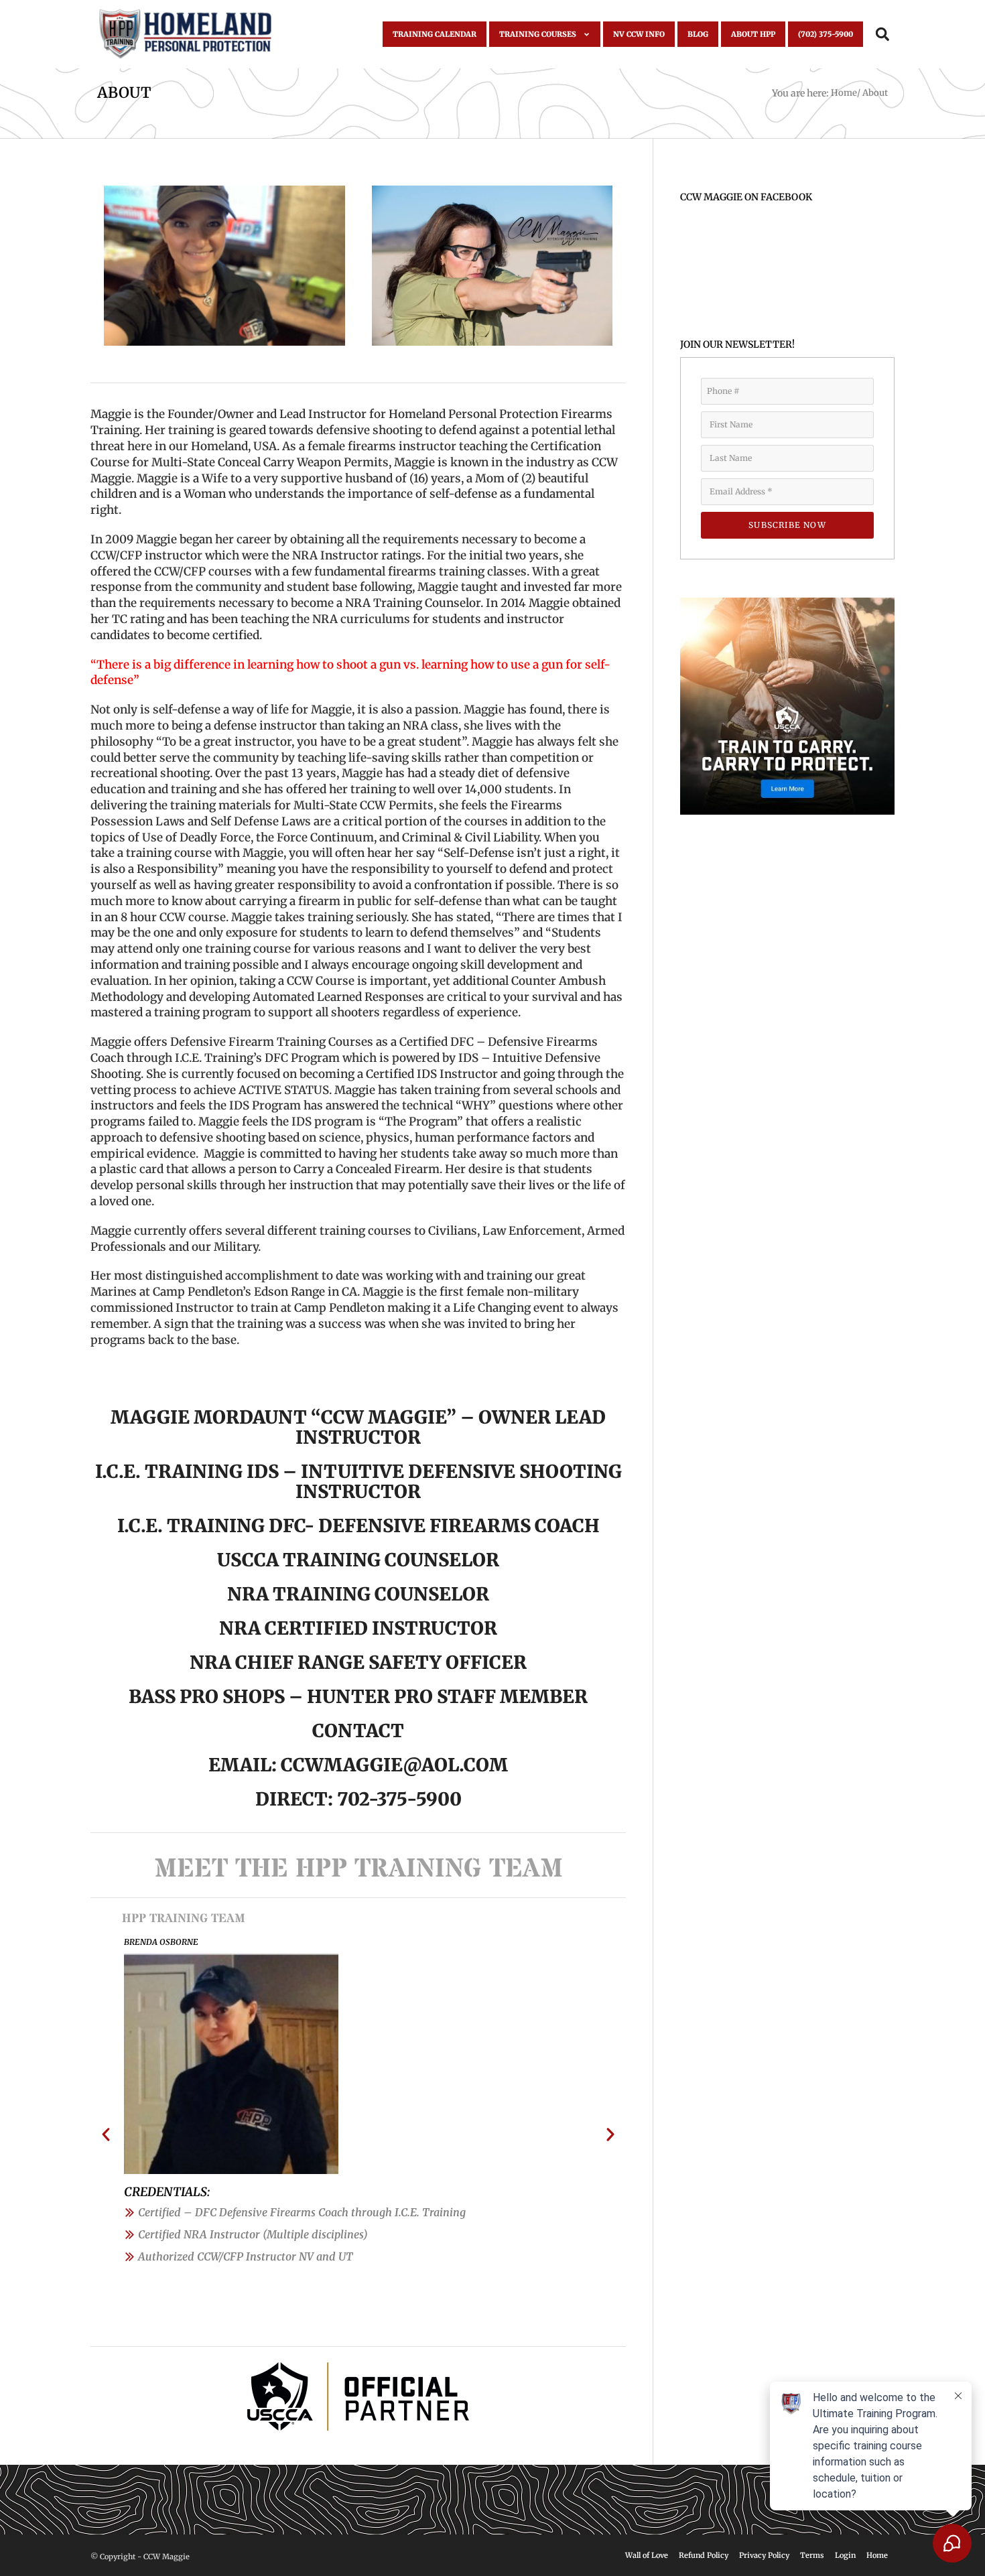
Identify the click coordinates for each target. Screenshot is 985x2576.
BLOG (698, 34)
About (124, 92)
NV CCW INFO (639, 34)
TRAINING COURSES (538, 34)
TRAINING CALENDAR (435, 34)
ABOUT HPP (753, 34)
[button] (882, 35)
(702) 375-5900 (826, 34)
